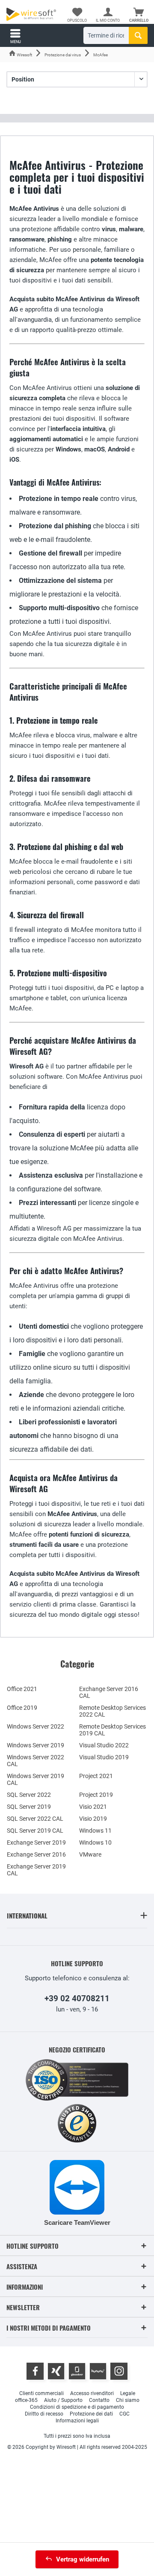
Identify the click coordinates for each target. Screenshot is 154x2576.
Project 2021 (96, 1776)
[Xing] (56, 2371)
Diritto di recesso (44, 2414)
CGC (124, 2414)
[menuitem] (139, 15)
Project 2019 (96, 1795)
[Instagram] (119, 2371)
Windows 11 (95, 1831)
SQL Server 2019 (29, 1807)
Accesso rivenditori (92, 2393)
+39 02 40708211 (77, 1998)
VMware (90, 1854)
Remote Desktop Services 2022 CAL (113, 1711)
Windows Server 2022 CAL (36, 1761)
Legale (128, 2393)
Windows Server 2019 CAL (36, 1779)
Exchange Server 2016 (36, 1854)
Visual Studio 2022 (104, 1745)
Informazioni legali (77, 2421)
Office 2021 (22, 1689)
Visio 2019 (93, 1819)
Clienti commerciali (41, 2393)
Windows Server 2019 (36, 1745)
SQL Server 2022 (29, 1795)
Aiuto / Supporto (63, 2400)
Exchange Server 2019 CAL (36, 1870)
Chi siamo (128, 2400)
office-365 (26, 2400)
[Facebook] (35, 2371)
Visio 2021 (93, 1807)
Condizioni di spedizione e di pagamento (77, 2407)
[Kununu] (98, 2371)
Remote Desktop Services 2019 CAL (113, 1730)
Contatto (99, 2400)
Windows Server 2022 (36, 1726)
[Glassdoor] (77, 2371)
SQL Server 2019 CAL (35, 1831)
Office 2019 (22, 1708)
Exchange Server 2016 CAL (109, 1692)
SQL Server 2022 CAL (35, 1819)
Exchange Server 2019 (36, 1842)
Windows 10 (95, 1842)
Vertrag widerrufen (83, 2559)
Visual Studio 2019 (104, 1757)
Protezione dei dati (91, 2414)
